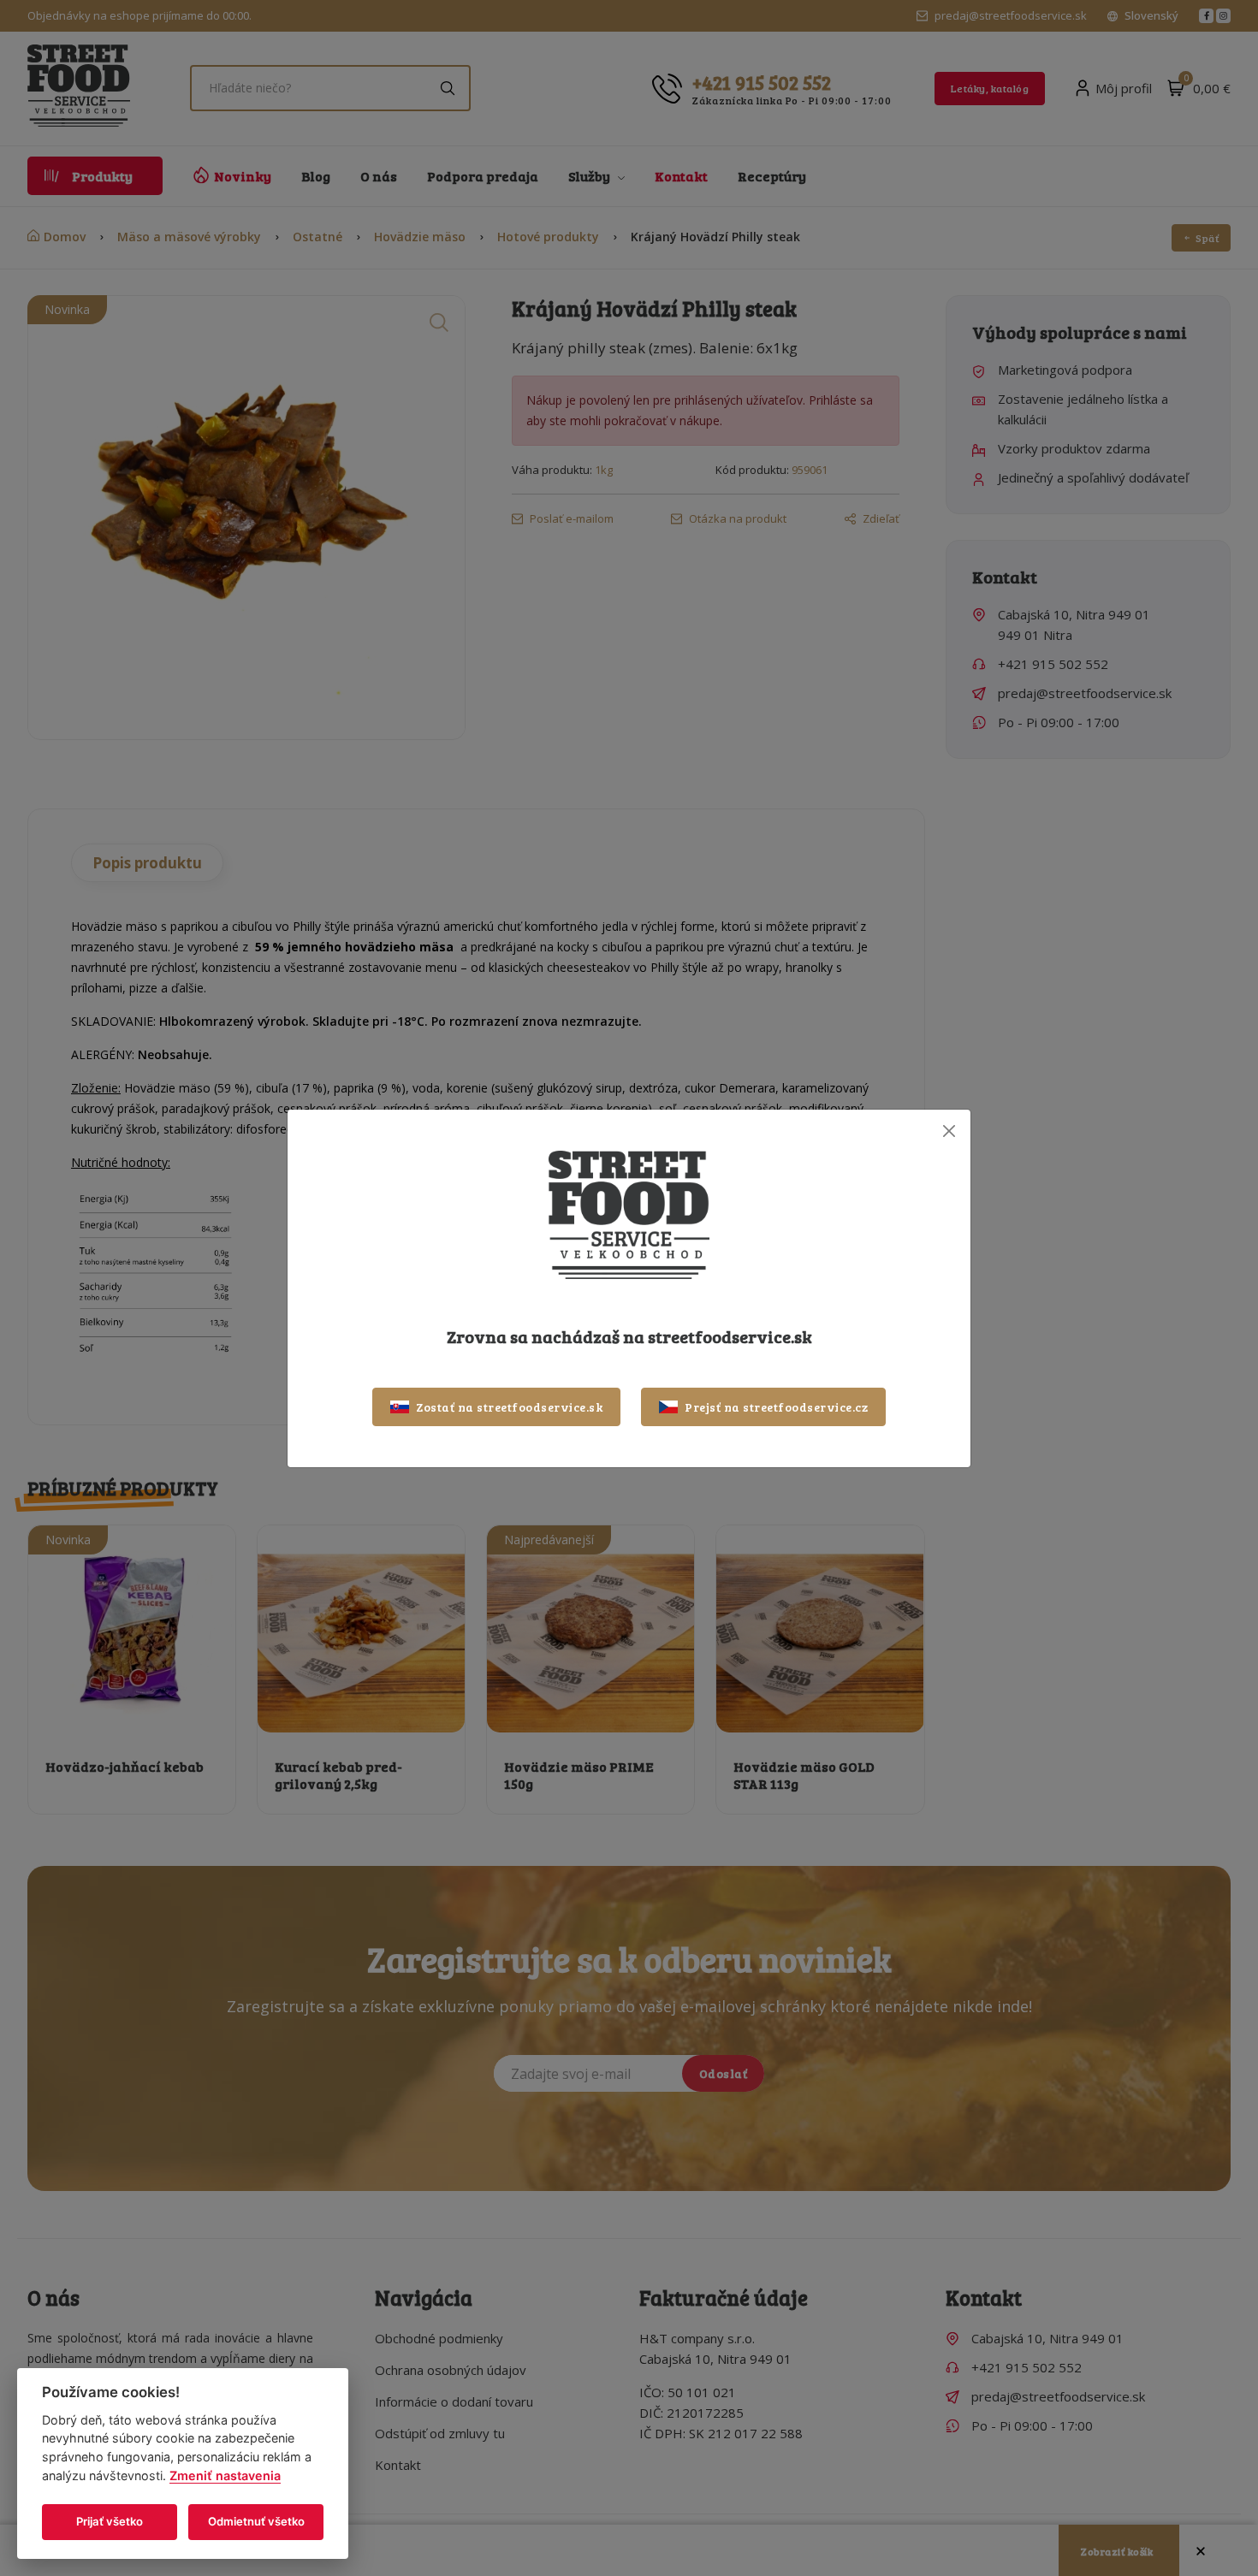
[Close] (949, 1131)
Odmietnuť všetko (256, 2521)
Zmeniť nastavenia (225, 2475)
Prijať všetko (110, 2521)
